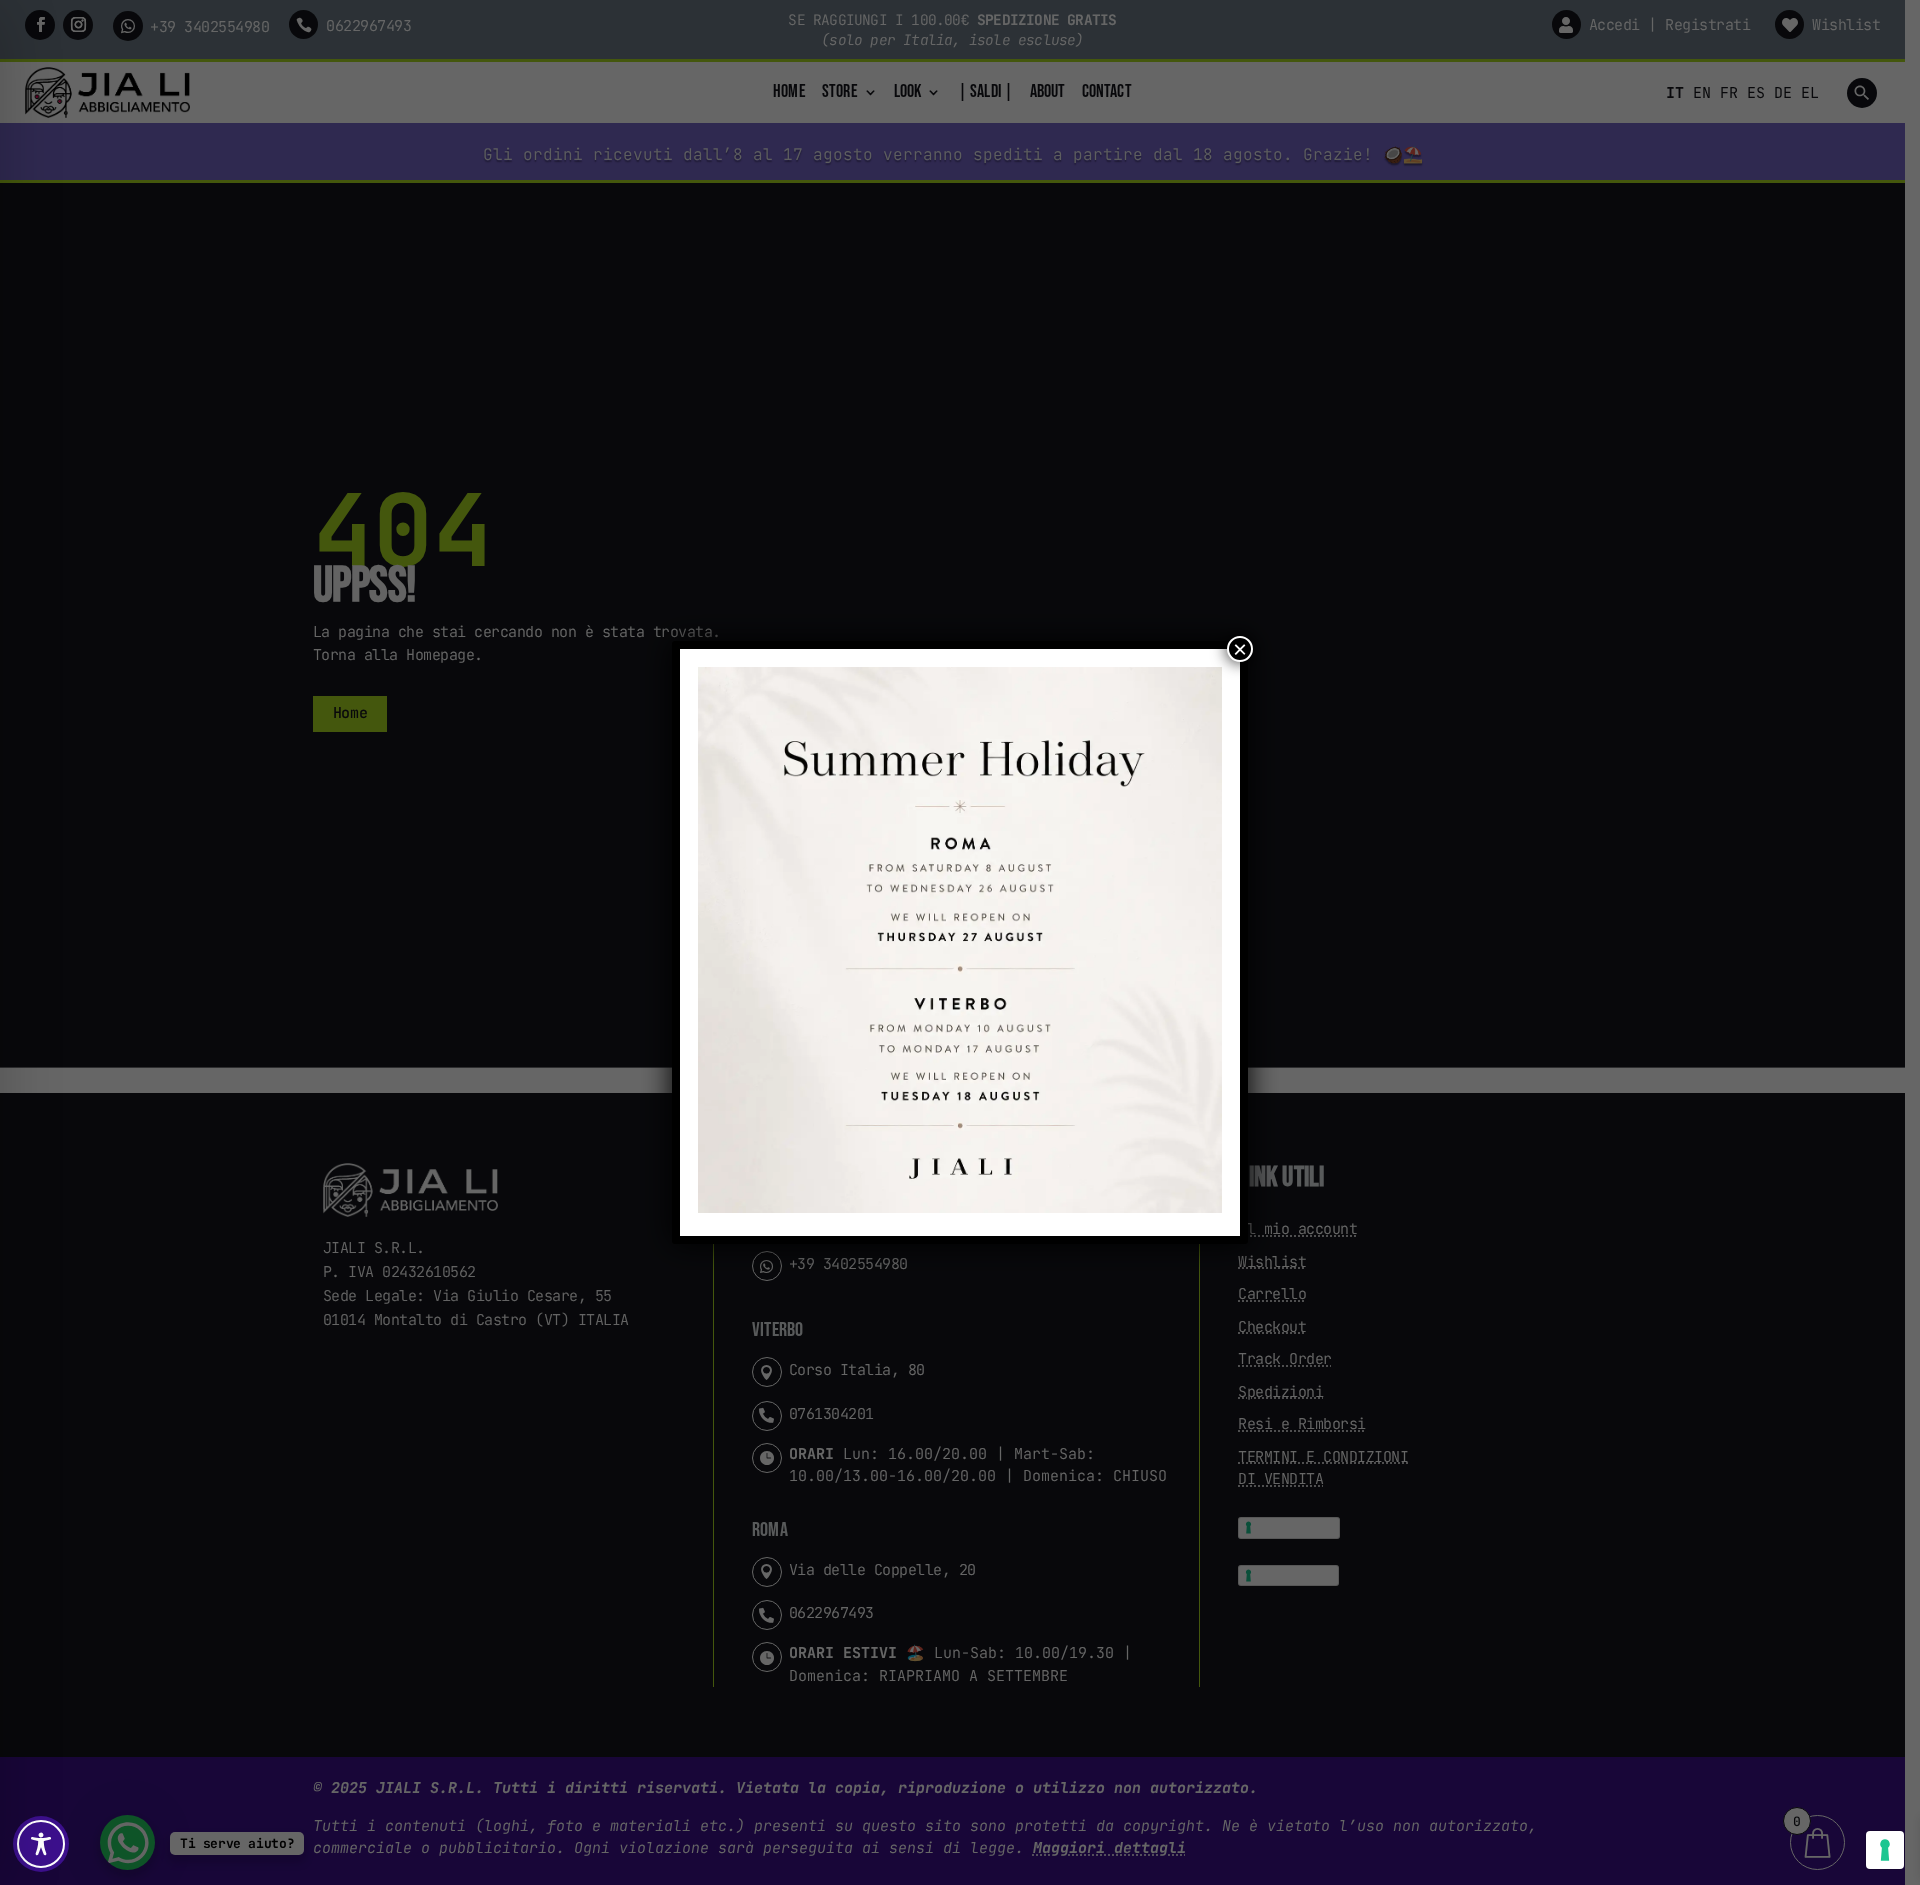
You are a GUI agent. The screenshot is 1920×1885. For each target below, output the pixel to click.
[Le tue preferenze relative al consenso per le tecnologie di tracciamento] (1885, 1850)
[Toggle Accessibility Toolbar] (41, 1844)
